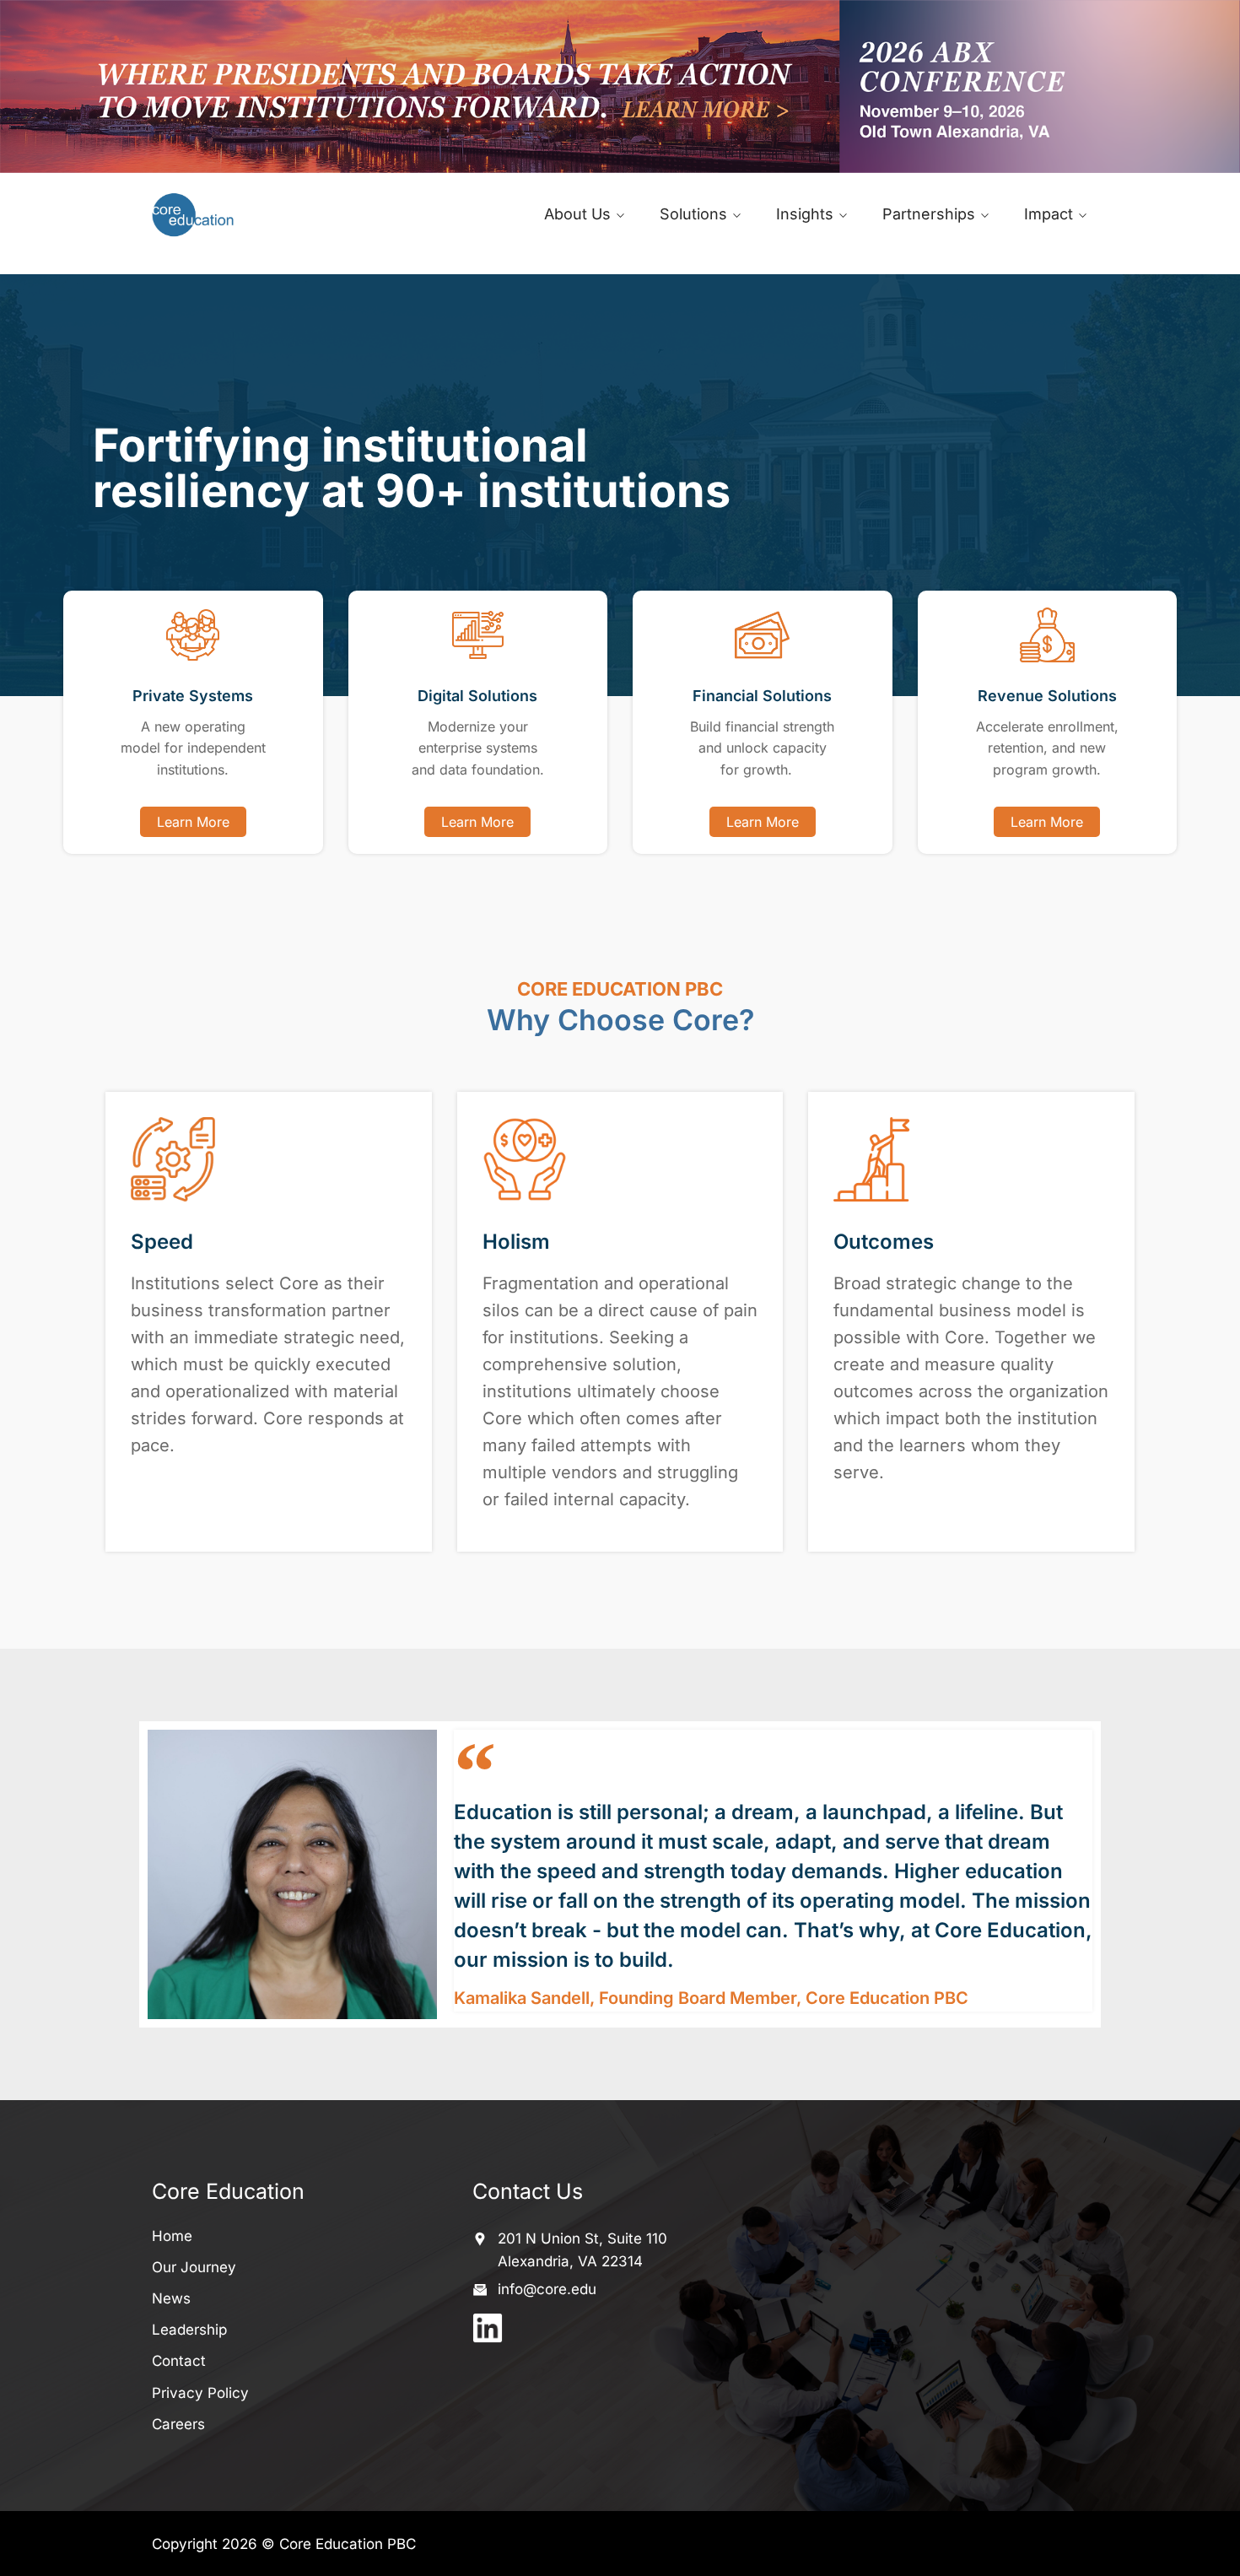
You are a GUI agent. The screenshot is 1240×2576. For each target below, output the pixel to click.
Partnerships (929, 214)
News (171, 2298)
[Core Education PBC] (259, 215)
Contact (179, 2361)
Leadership (189, 2330)
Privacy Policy (200, 2393)
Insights (805, 214)
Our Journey (194, 2267)
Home (172, 2236)
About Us (577, 214)
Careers (178, 2424)
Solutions (693, 214)
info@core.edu (547, 2289)
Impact (1049, 214)
